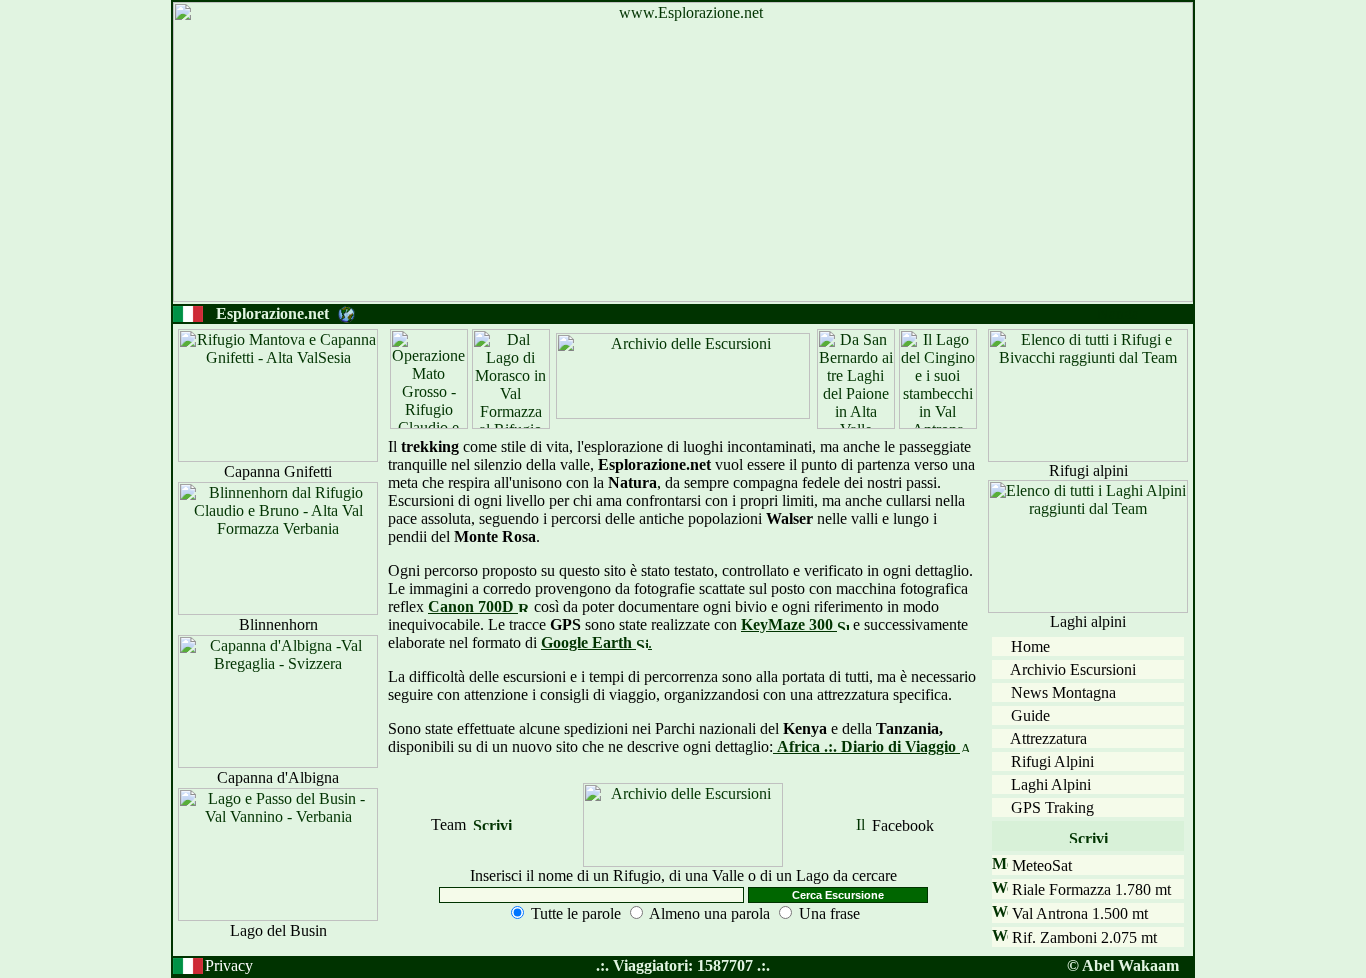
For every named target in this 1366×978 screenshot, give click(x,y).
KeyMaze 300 (789, 624)
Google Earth (588, 642)
